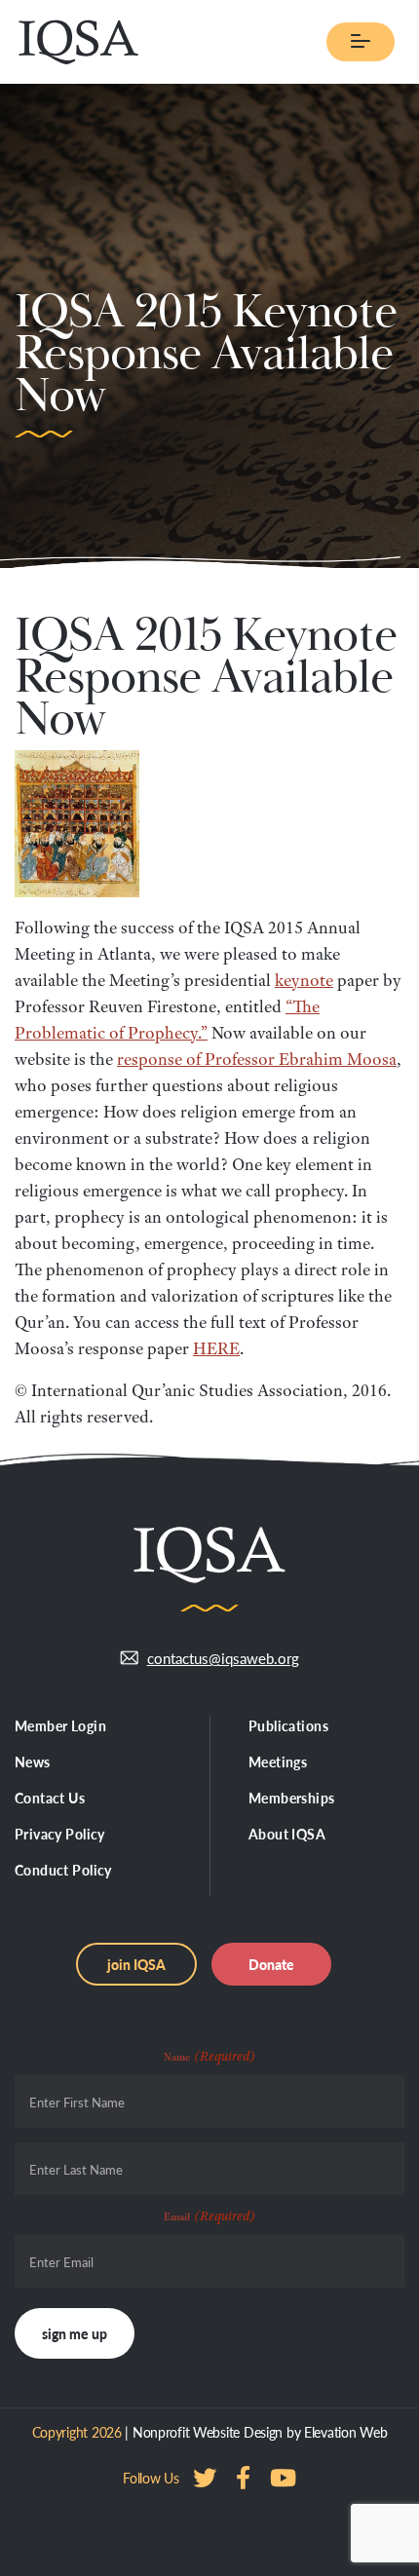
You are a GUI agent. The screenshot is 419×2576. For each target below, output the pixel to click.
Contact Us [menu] (50, 1798)
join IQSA (136, 1964)
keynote (304, 980)
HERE (216, 1348)
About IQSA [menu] (287, 1834)
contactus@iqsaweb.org (223, 1658)
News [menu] (33, 1762)
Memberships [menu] (292, 1798)
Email (209, 2216)
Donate (271, 1964)
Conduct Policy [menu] (63, 1870)
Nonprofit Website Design (208, 2432)
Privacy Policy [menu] (60, 1834)
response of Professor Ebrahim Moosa (257, 1059)
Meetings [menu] (278, 1762)
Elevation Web (345, 2432)
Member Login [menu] (60, 1725)
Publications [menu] (288, 1725)
